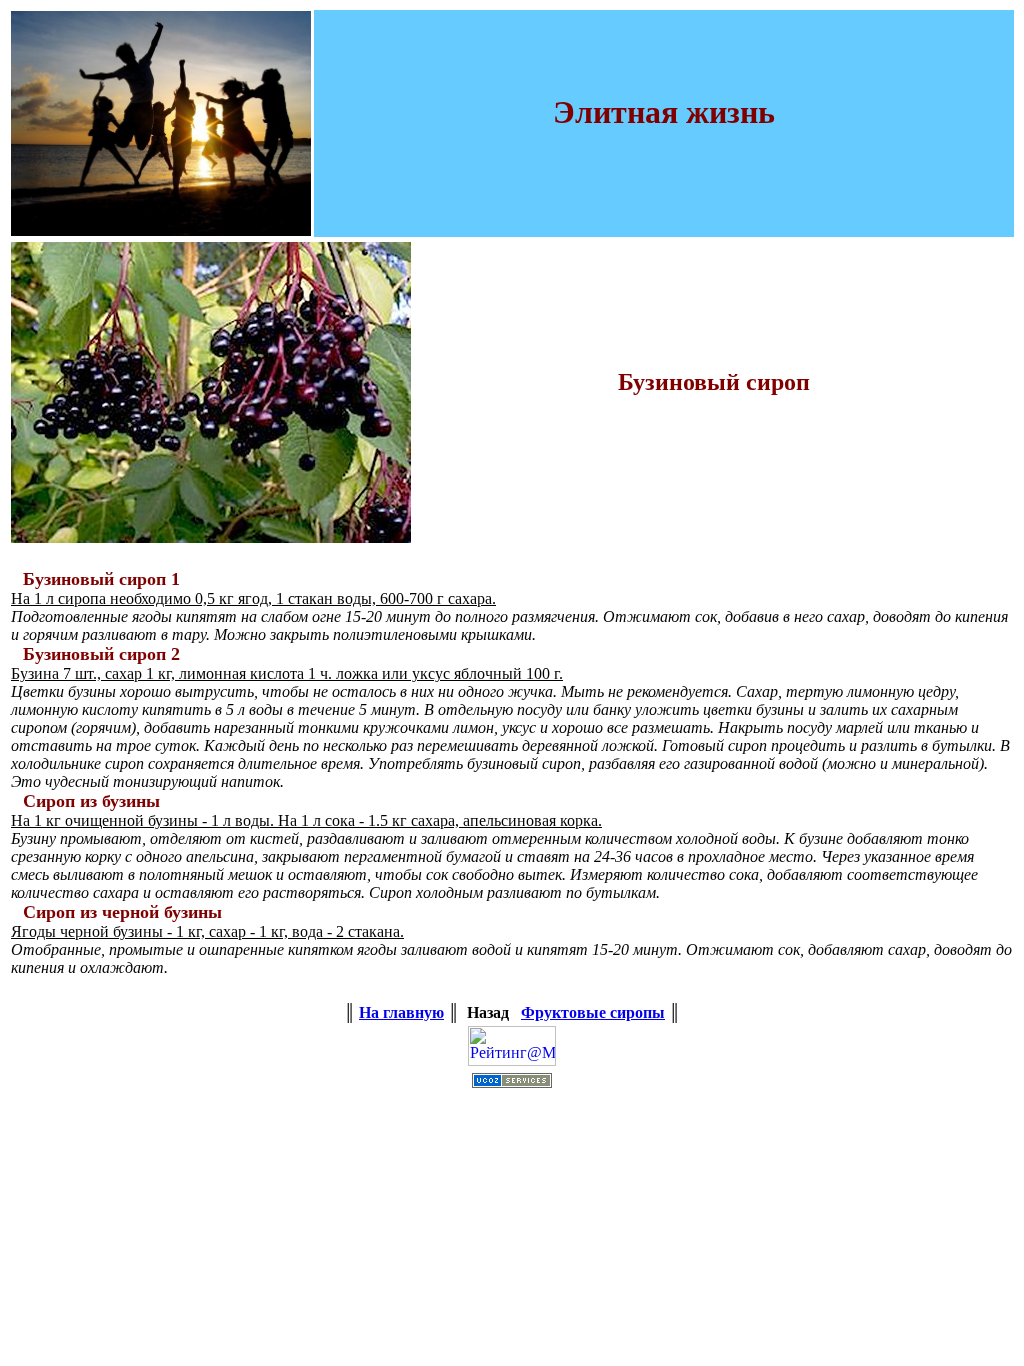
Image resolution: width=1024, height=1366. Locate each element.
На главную (401, 1012)
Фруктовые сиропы (593, 1012)
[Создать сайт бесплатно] (512, 1082)
